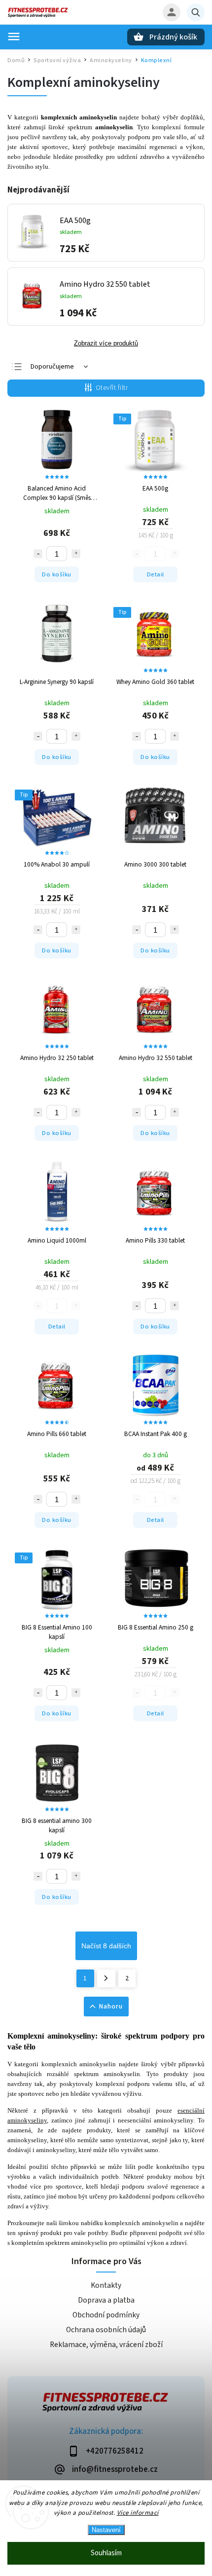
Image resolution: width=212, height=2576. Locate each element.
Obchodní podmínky (106, 2315)
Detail (156, 574)
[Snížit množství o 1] (38, 554)
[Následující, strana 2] (106, 1978)
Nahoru (111, 2007)
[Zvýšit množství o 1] (76, 554)
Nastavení (106, 2530)
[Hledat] (196, 12)
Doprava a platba (106, 2300)
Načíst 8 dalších (106, 1946)
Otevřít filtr (112, 388)
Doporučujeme (52, 367)
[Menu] (14, 37)
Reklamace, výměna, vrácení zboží (106, 2345)
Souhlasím (106, 2553)
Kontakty (106, 2285)
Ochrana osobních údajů (106, 2330)
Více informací (138, 2513)
